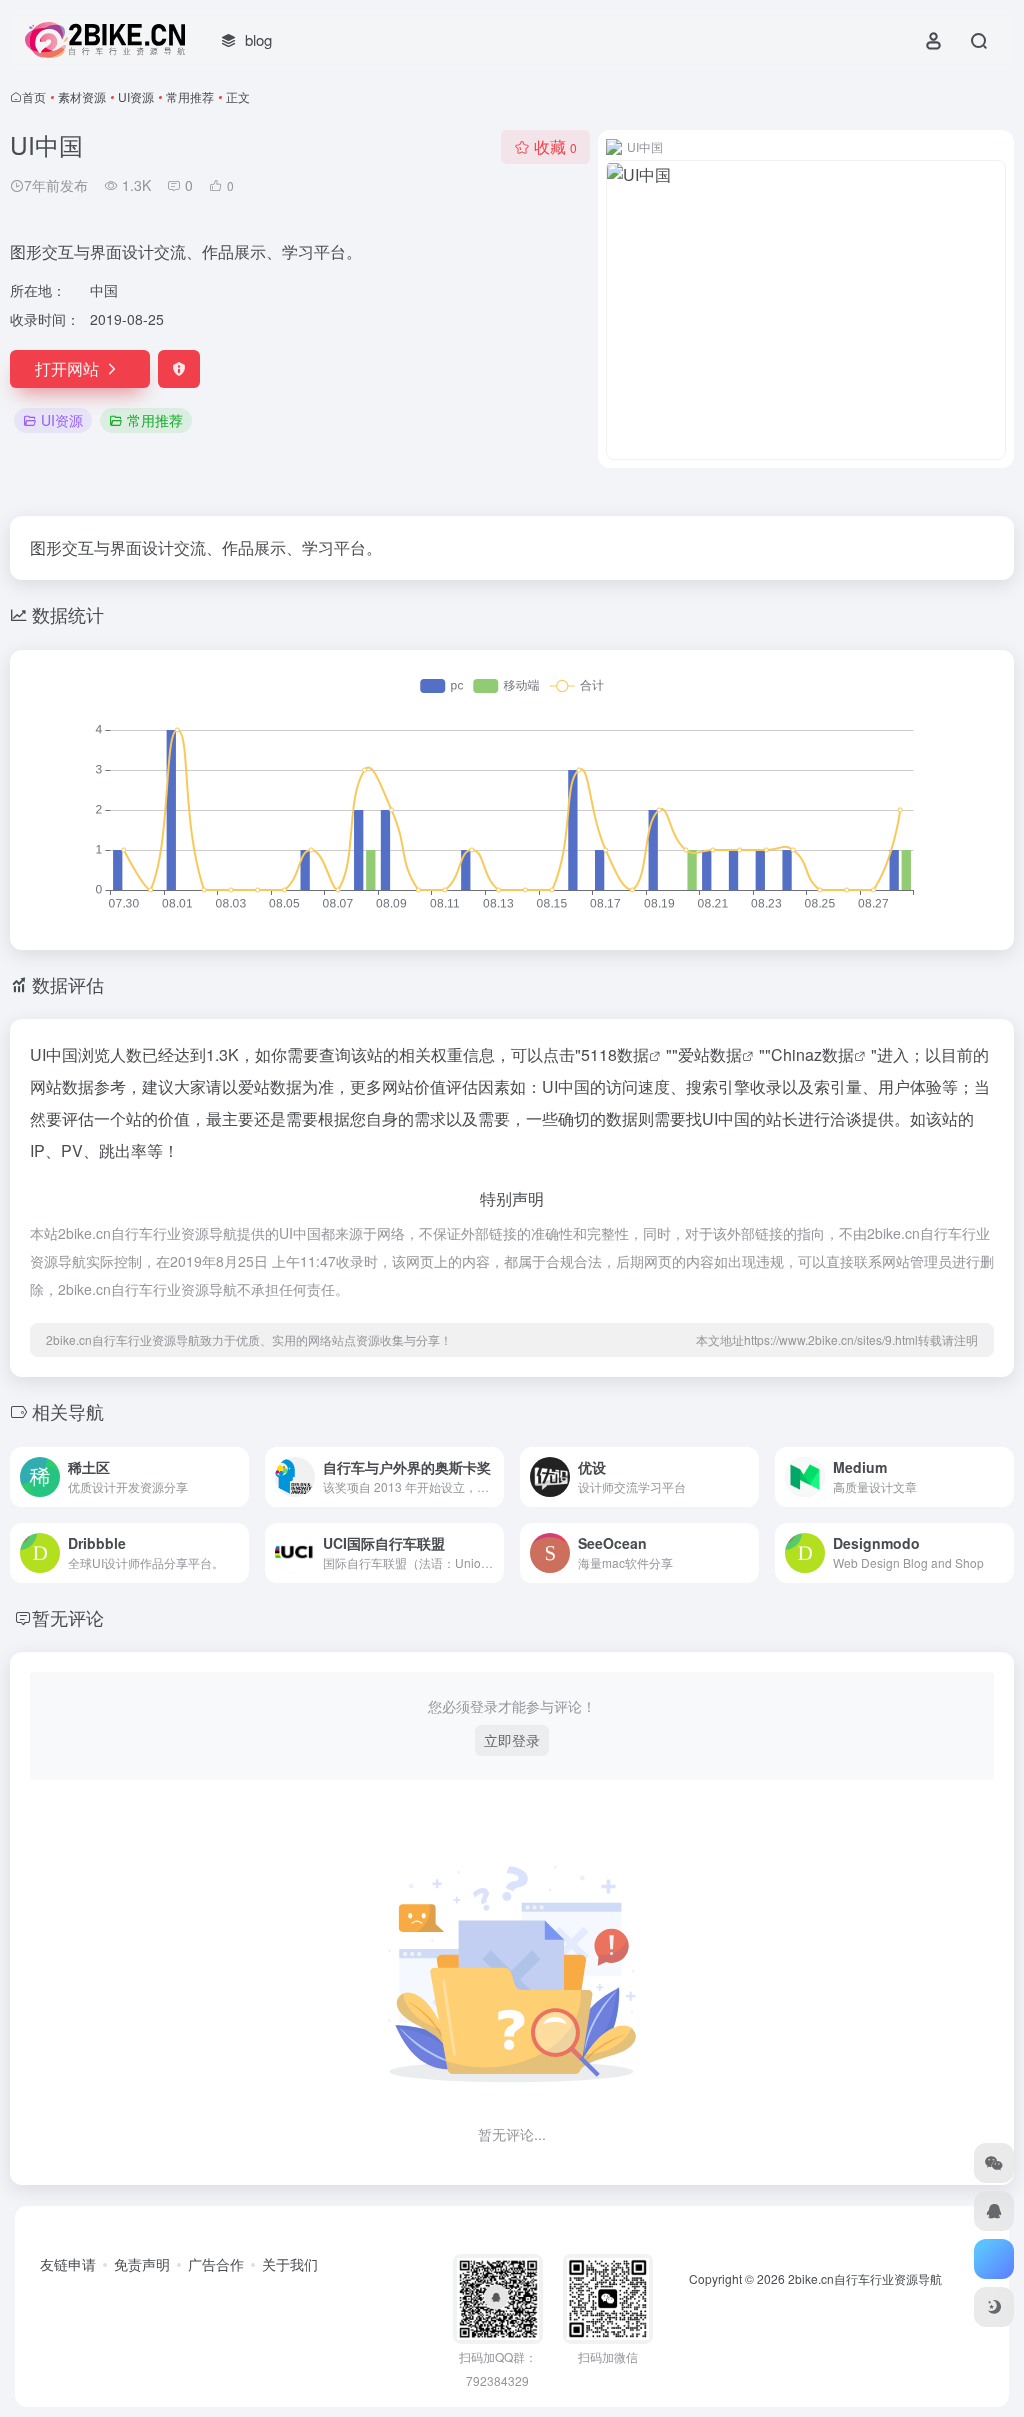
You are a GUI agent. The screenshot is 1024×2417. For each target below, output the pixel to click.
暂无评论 (68, 1617)
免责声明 (142, 2264)
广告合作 (216, 2264)
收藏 (555, 146)
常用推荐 (190, 96)
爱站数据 (710, 1054)
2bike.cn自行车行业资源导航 (865, 2278)
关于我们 (290, 2264)
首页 (34, 96)
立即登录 (512, 1740)
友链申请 (68, 2264)
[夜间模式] (994, 2307)
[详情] (238, 1477)
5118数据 (615, 1054)
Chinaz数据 (812, 1054)
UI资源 (136, 96)
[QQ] (994, 2211)
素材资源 (82, 96)
